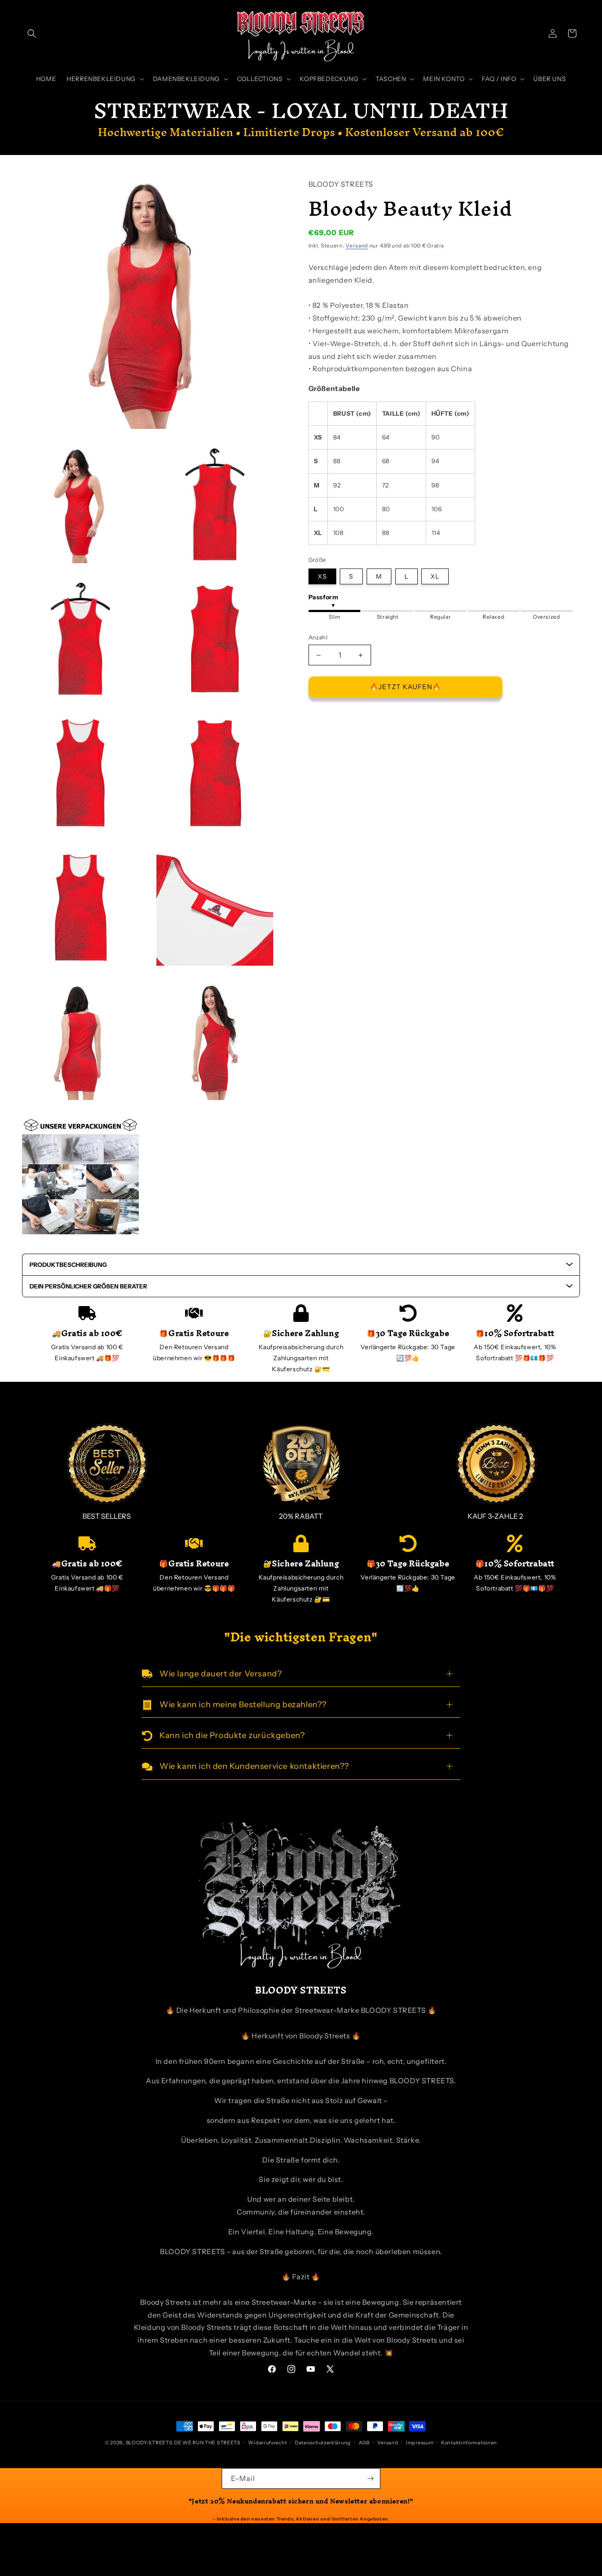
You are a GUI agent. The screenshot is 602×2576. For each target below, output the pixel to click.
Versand (357, 245)
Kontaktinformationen (469, 2443)
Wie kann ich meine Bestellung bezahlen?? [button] (243, 1705)
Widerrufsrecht (268, 2443)
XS (322, 576)
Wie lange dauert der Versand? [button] (221, 1674)
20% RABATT (301, 1516)
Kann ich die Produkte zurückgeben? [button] (232, 1735)
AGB (364, 2443)
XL (435, 576)
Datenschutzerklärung (323, 2443)
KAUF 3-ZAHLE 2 (495, 1516)
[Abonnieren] (370, 2478)
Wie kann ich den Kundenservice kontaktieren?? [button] (254, 1766)
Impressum (420, 2443)
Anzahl (318, 638)
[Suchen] (32, 33)
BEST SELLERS (107, 1516)
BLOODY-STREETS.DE (154, 2443)
